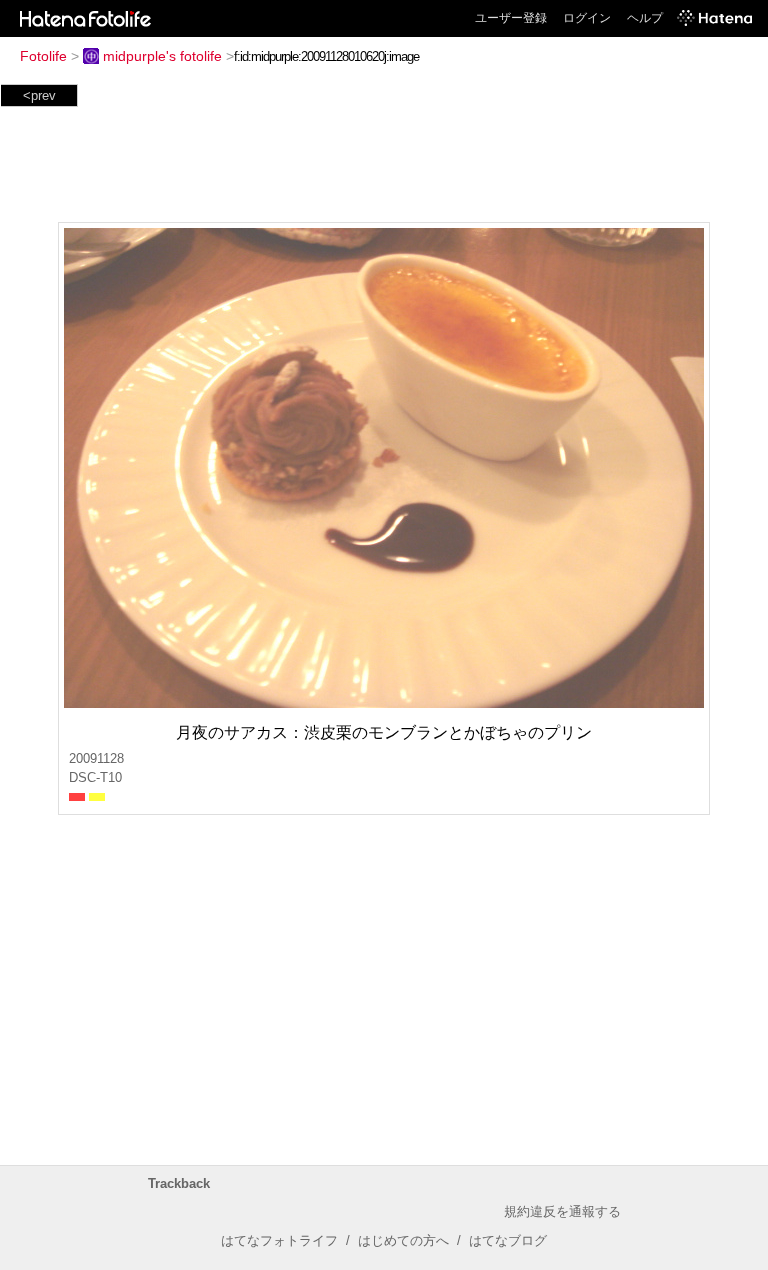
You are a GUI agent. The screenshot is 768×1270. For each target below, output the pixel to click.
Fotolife (43, 56)
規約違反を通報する (562, 1211)
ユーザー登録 (511, 18)
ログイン (587, 18)
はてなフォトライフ (279, 1240)
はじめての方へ (403, 1240)
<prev (39, 95)
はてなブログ (508, 1240)
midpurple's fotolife (162, 56)
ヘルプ (645, 18)
